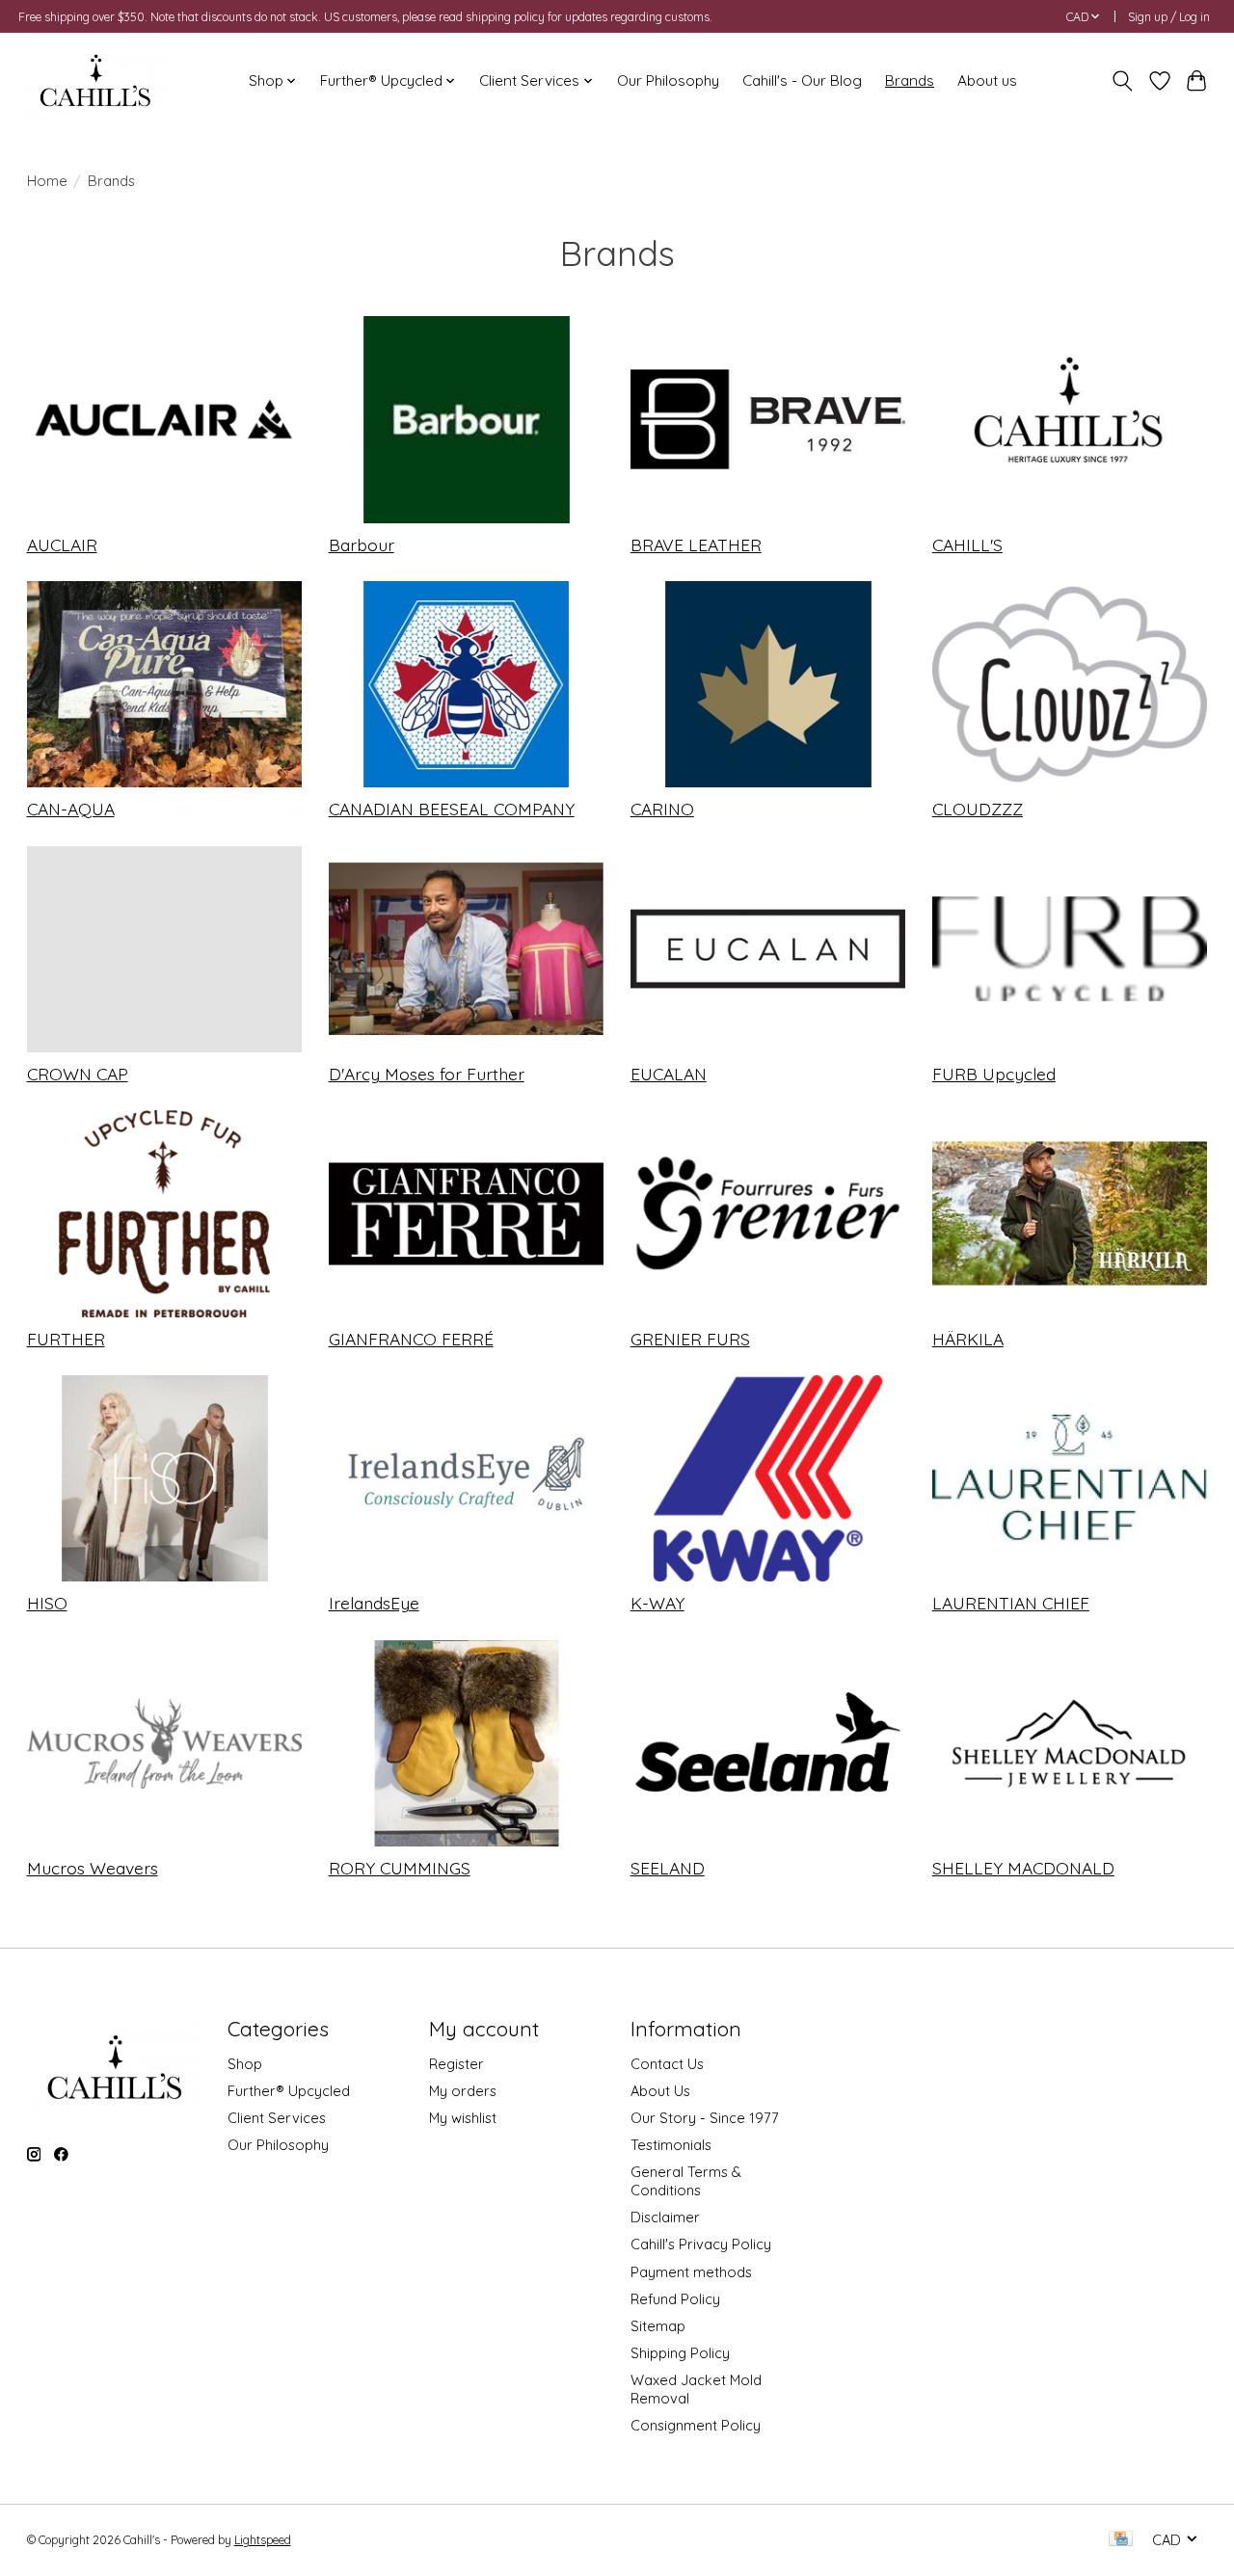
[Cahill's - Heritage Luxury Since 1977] (95, 80)
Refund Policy (675, 2299)
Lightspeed (263, 2540)
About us (987, 80)
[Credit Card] (1121, 2540)
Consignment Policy (696, 2425)
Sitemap (658, 2326)
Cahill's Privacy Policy (701, 2244)
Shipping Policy (680, 2353)
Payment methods (691, 2272)
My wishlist (463, 2118)
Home (47, 181)
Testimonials (671, 2145)
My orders (463, 2091)
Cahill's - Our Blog (802, 80)
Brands (910, 80)
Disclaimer (665, 2217)
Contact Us (667, 2064)
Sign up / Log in (1169, 17)
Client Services (277, 2118)
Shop (245, 2064)
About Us (660, 2091)
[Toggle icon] (1122, 81)
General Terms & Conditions (686, 2181)
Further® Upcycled (289, 2091)
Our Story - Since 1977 (705, 2118)
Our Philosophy (668, 80)
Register (456, 2064)
